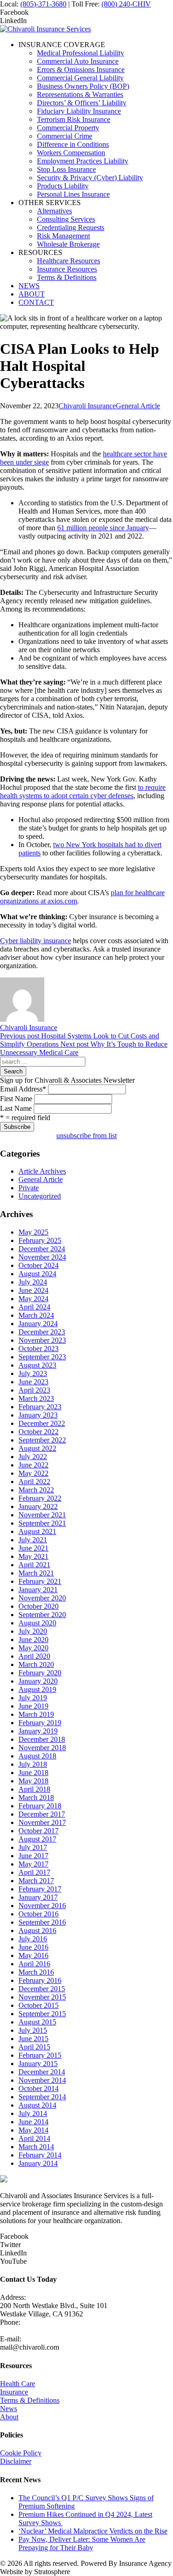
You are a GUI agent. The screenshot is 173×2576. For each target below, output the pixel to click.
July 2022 (33, 1457)
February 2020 (40, 1673)
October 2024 (39, 1265)
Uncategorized (40, 1196)
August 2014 (37, 2105)
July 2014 (33, 2113)
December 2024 (42, 1249)
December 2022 (42, 1423)
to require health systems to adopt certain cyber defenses (83, 791)
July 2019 (33, 1698)
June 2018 (33, 1773)
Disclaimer (16, 2461)
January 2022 (38, 1506)
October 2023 (39, 1349)
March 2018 (36, 1797)
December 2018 (42, 1739)
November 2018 (42, 1748)
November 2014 (42, 2080)
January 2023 (38, 1415)
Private (29, 1188)
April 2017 (34, 1872)
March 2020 (36, 1664)
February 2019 (40, 1723)
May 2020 (33, 1648)
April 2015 (34, 2047)
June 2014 (33, 2122)
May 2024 (33, 1299)
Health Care (18, 2384)
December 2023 (42, 1332)
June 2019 (33, 1706)
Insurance (14, 2392)
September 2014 (42, 2097)
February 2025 (40, 1240)
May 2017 (33, 1864)
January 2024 (38, 1324)
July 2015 (33, 2030)
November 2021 (42, 1515)
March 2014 (36, 2147)
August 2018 (37, 1756)
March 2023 (36, 1398)
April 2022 (34, 1482)
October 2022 (39, 1432)
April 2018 (34, 1789)
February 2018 (40, 1806)
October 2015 (39, 2005)
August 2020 (37, 1623)
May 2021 (33, 1556)
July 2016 (33, 1939)
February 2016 (40, 1980)
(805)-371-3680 (43, 4)
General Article (138, 406)
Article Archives (42, 1171)
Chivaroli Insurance (87, 406)
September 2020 (42, 1615)
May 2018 (33, 1781)
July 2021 (33, 1540)
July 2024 (33, 1282)
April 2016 (34, 1964)
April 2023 (34, 1390)
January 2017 (38, 1897)
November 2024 (42, 1257)
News (9, 2409)
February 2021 (40, 1581)
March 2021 (36, 1573)
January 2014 (38, 2163)
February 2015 (40, 2055)
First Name (16, 1099)
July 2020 (33, 1631)
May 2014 (33, 2130)
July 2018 (33, 1764)
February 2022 (40, 1498)
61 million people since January (103, 528)
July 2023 (33, 1373)
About (9, 2417)
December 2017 (42, 1814)
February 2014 (40, 2155)
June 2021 (33, 1548)
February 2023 (40, 1407)
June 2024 (33, 1290)
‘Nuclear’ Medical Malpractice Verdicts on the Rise (93, 2531)
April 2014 (34, 2138)
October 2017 (39, 1831)
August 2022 (37, 1448)
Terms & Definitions (30, 2400)
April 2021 (34, 1565)
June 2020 (33, 1640)
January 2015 (38, 2064)
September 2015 (42, 2014)
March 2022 (36, 1490)
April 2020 (34, 1656)
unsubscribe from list (86, 1136)
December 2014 (42, 2072)
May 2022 (33, 1473)
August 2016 (37, 1930)
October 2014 (39, 2088)
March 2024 (36, 1315)
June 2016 (33, 1947)
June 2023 (33, 1382)
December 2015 (42, 1989)
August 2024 (37, 1274)
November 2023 (42, 1340)
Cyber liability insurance (36, 941)
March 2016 (36, 1972)
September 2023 (42, 1357)
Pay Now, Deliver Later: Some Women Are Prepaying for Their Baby (82, 2543)
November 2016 (42, 1906)
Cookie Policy (21, 2453)
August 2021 (37, 1531)
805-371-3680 (21, 2331)
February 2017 (40, 1889)
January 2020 (38, 1681)
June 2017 (33, 1856)
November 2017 (42, 1822)
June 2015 (33, 2039)
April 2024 (34, 1307)
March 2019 (36, 1714)
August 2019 (37, 1689)
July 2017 (33, 1847)
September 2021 (42, 1523)
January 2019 (38, 1731)
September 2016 (42, 1922)
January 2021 (38, 1590)
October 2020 (39, 1606)
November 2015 (42, 1997)
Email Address (23, 1089)
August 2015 (37, 2022)
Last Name (16, 1108)
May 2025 (33, 1232)
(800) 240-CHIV (126, 4)
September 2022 (42, 1440)
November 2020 (42, 1598)
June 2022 (33, 1465)
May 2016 (33, 1955)
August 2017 (37, 1839)
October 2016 (39, 1914)
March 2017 (36, 1881)
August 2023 (37, 1365)
